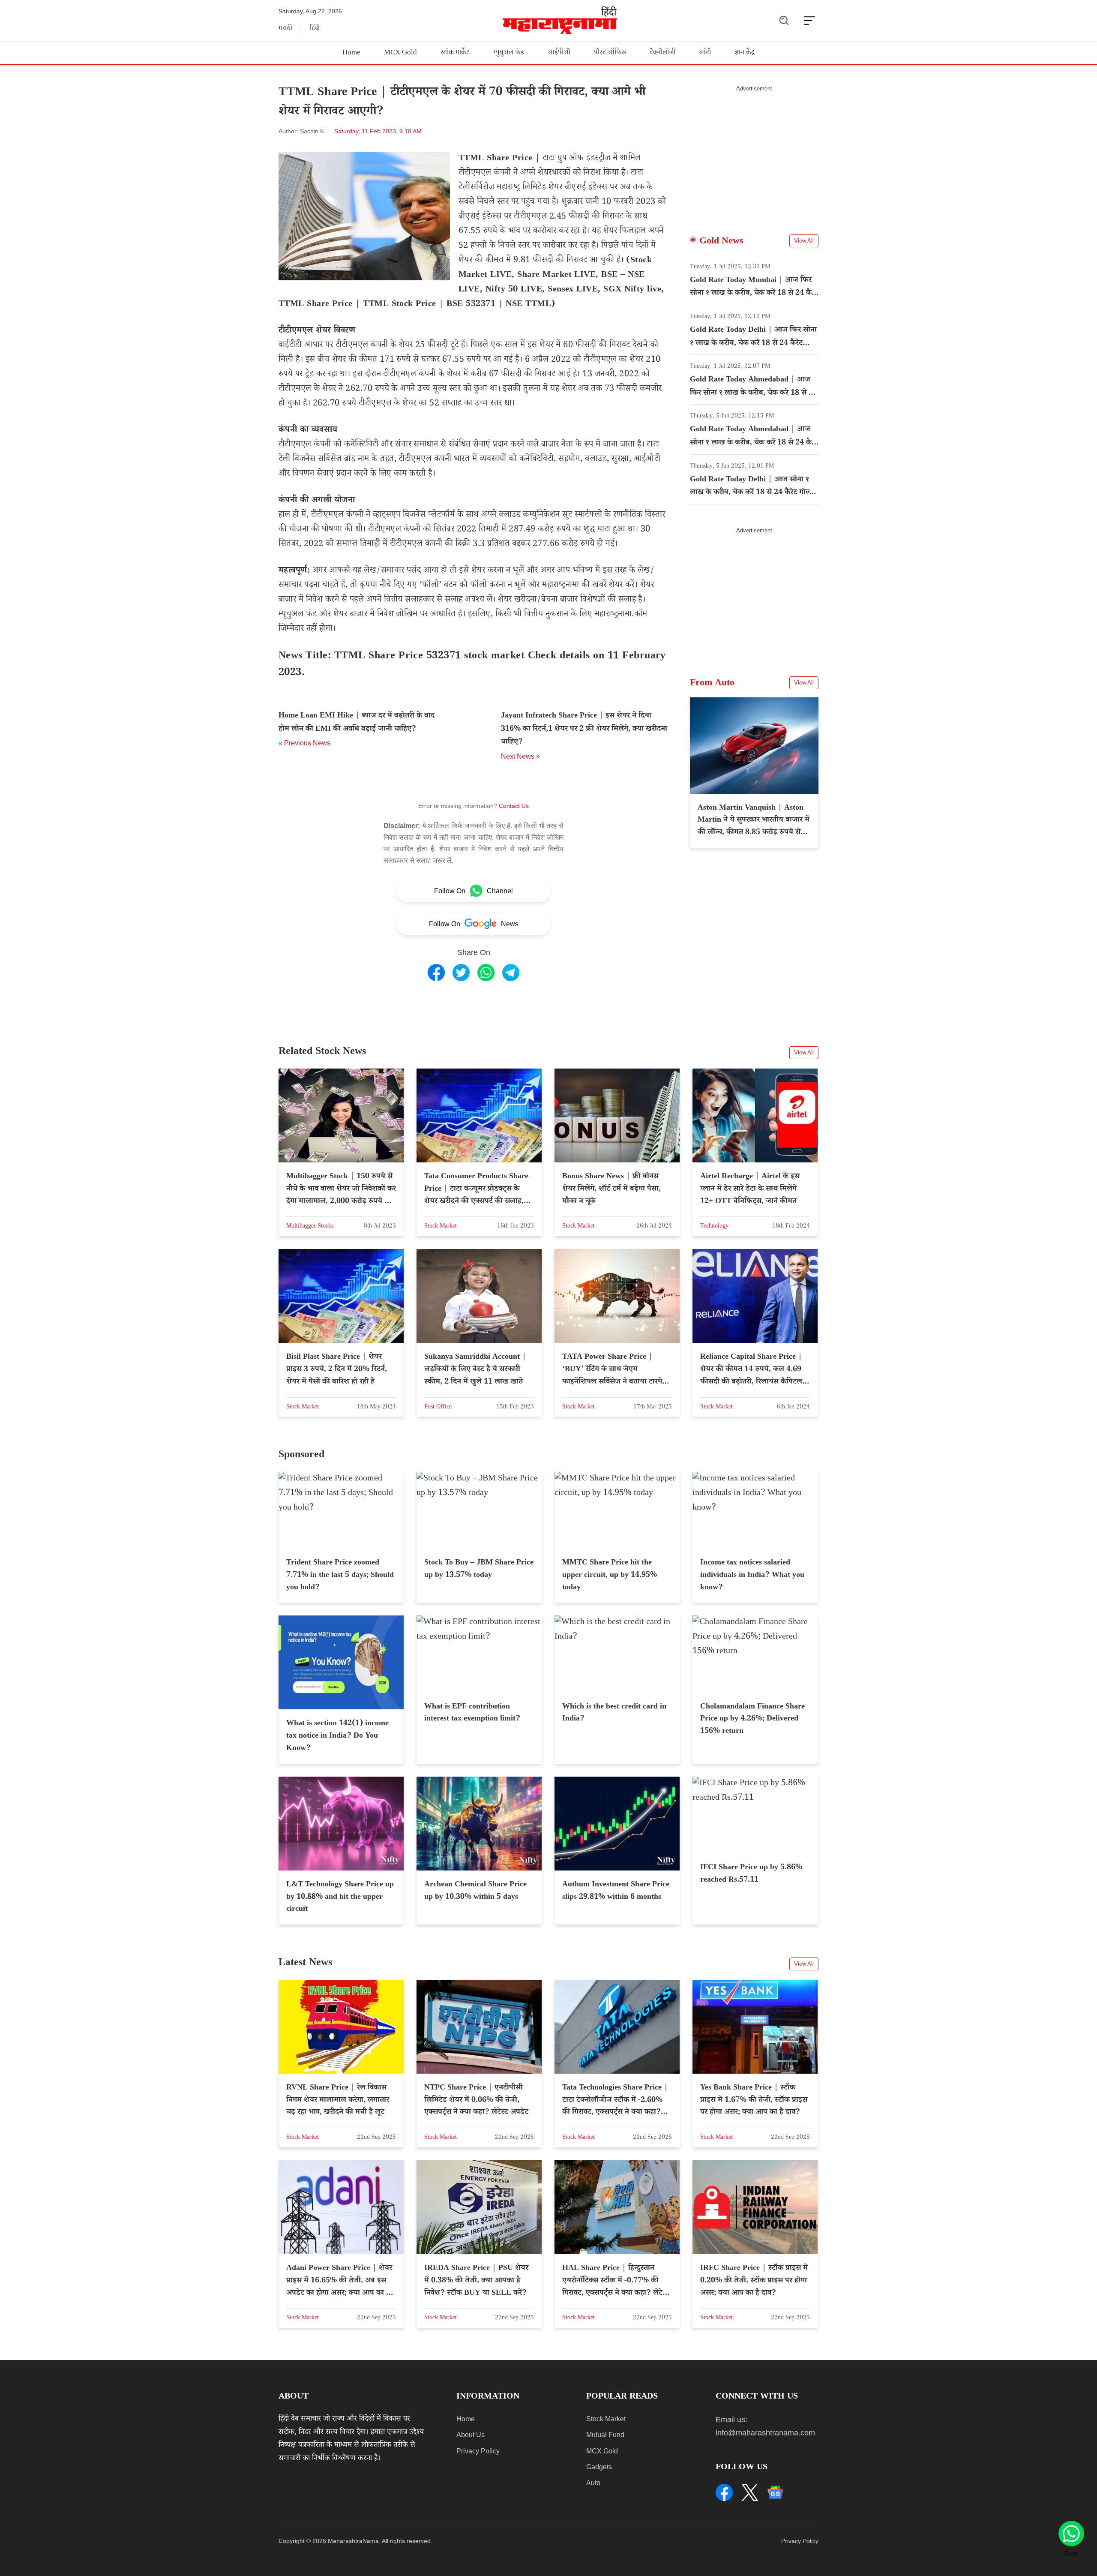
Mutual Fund (605, 2435)
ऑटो (705, 53)
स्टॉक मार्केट (455, 53)
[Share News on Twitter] (461, 973)
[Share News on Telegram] (511, 973)
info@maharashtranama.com (765, 2433)
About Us (471, 2435)
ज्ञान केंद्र (745, 53)
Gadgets (599, 2467)
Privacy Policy (478, 2451)
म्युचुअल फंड (509, 53)
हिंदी (315, 29)
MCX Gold (400, 53)
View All (804, 241)
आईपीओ (559, 53)
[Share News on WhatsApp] (486, 973)
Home (351, 53)
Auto (593, 2483)
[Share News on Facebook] (436, 973)
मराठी (285, 29)
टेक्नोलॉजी (662, 53)
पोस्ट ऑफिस (610, 53)
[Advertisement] (754, 152)
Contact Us (514, 806)
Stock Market (606, 2419)
